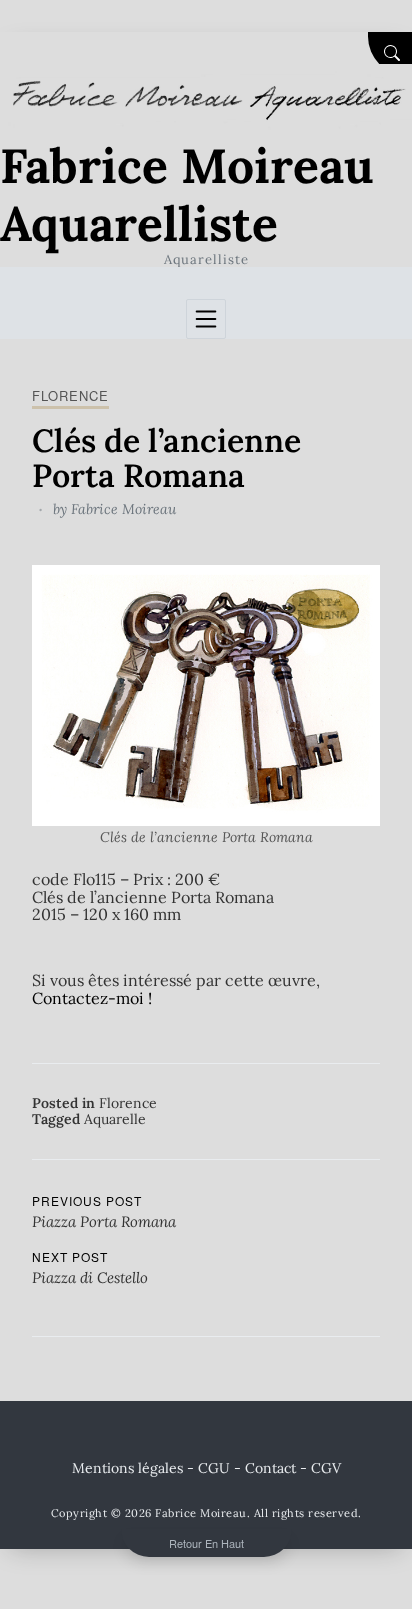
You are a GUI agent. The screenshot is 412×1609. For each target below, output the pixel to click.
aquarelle (115, 1119)
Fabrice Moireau (123, 509)
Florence (70, 395)
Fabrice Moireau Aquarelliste (187, 194)
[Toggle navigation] (206, 319)
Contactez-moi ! (92, 998)
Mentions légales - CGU (151, 1468)
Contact (270, 1468)
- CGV (320, 1468)
